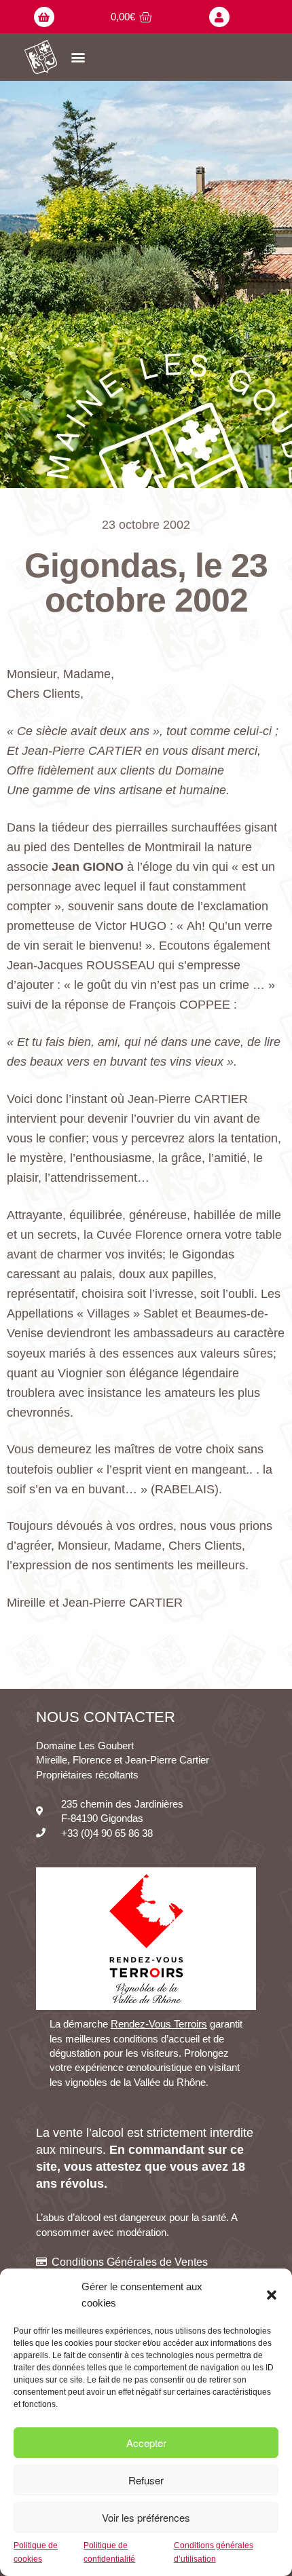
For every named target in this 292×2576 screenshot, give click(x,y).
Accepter (146, 2443)
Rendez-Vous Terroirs (159, 2024)
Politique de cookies (36, 2552)
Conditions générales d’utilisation (214, 2552)
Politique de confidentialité (109, 2552)
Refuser (146, 2480)
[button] (272, 2295)
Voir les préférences (146, 2517)
